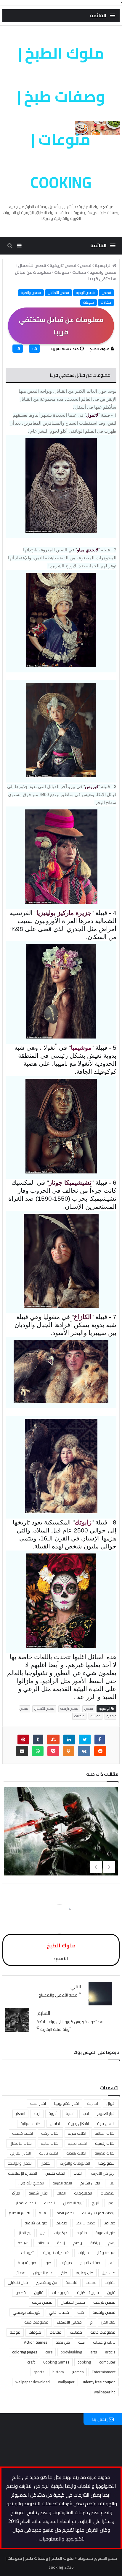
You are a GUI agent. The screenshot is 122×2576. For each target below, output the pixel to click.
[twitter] (85, 1739)
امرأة (16, 2193)
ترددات (49, 2203)
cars (49, 2352)
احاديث (93, 2103)
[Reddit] (100, 1751)
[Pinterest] (23, 1739)
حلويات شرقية (36, 2223)
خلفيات (81, 2233)
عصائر (21, 2273)
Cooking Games (56, 2362)
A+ (34, 349)
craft (31, 2362)
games (78, 2372)
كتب (81, 2312)
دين (43, 2233)
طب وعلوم (84, 2273)
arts (94, 2352)
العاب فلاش (55, 2173)
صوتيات (66, 2263)
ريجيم (78, 2243)
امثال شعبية (38, 2193)
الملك (61, 2193)
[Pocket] (53, 1751)
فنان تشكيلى (18, 2282)
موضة (15, 2332)
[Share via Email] (22, 1751)
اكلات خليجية (23, 2133)
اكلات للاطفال (21, 2143)
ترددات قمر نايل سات (99, 2213)
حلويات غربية (105, 2233)
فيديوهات (60, 2292)
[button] (103, 16)
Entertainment (104, 2372)
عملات (91, 2282)
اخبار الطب (38, 2103)
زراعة (61, 2243)
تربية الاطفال (73, 2203)
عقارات (110, 2282)
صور (48, 2263)
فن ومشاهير (47, 2282)
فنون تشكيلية (88, 2292)
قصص (106, 293)
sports (39, 2372)
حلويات (61, 2223)
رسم (112, 2243)
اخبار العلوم (106, 2113)
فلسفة (71, 2282)
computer (107, 2362)
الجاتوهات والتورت (75, 2163)
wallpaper (66, 2382)
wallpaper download (33, 2382)
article (110, 2352)
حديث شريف (85, 2223)
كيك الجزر (108, 2322)
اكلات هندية (76, 2153)
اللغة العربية (62, 2183)
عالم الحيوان (43, 2273)
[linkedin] (69, 1739)
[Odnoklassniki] (69, 1751)
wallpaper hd (105, 2392)
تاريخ (95, 2203)
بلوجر (111, 2203)
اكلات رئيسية (105, 2143)
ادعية (70, 2113)
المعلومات (83, 2193)
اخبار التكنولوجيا (66, 2103)
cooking (84, 2362)
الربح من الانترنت (103, 2173)
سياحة (23, 2243)
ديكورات (61, 2233)
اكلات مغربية (105, 2153)
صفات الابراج (90, 2263)
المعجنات (108, 2193)
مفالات (76, 2332)
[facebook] (100, 1739)
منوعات (89, 302)
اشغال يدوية (78, 2123)
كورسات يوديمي (27, 2312)
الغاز (112, 2183)
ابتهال (111, 2103)
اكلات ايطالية (105, 2133)
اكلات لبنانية (50, 2143)
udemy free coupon (99, 2382)
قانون (39, 2292)
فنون (111, 2292)
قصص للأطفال (58, 293)
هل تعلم (63, 2342)
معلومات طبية (36, 2322)
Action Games (36, 2342)
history (58, 2372)
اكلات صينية (77, 2143)
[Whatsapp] (38, 1751)
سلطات (43, 2243)
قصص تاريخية (85, 293)
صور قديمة (27, 2263)
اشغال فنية (106, 2123)
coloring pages (25, 2352)
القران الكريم (90, 2183)
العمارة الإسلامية (23, 2173)
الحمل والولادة (20, 2163)
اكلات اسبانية (31, 2123)
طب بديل (109, 2273)
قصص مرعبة (42, 2302)
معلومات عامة (103, 2332)
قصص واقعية (31, 293)
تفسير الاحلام (19, 2213)
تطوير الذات (65, 2213)
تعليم (43, 2213)
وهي (36, 1317)
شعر (112, 2263)
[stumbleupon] (53, 1739)
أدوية (53, 2113)
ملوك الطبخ (99, 349)
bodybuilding (71, 2352)
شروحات (28, 2253)
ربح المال (24, 2233)
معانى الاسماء (69, 2322)
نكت (81, 2342)
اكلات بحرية (77, 2133)
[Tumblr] (38, 1739)
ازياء (37, 2113)
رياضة (95, 2243)
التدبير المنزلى (20, 2153)
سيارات (83, 2253)
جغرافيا (110, 2223)
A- (18, 349)
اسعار (20, 2113)
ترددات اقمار (26, 2203)
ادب (86, 2113)
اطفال (55, 2123)
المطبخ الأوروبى (31, 2183)
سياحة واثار (106, 2253)
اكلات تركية (50, 2133)
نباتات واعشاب (104, 2342)
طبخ (64, 2273)
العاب (78, 2173)
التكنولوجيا (107, 2163)
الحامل (46, 2163)
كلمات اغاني (59, 2312)
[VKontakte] (84, 1751)
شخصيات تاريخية (56, 2253)
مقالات (106, 302)
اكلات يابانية (49, 2153)
